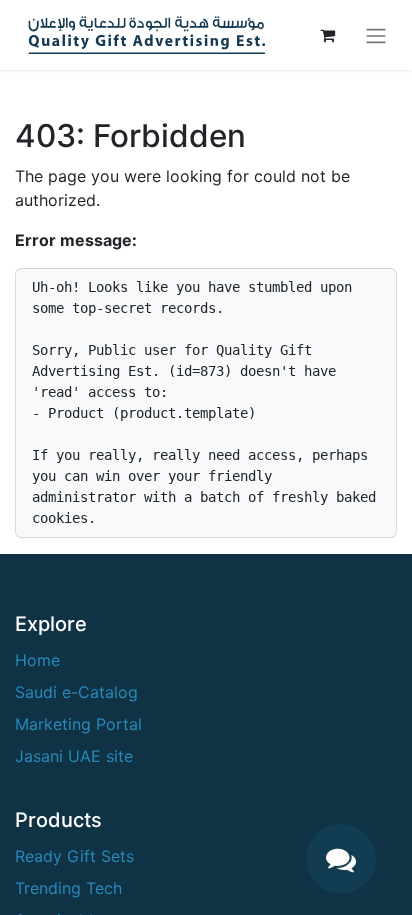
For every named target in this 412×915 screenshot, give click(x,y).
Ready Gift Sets (74, 856)
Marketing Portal (78, 724)
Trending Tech (68, 888)
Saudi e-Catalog (76, 692)
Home (37, 660)
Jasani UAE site (74, 756)
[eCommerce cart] (327, 35)
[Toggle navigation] (376, 35)
